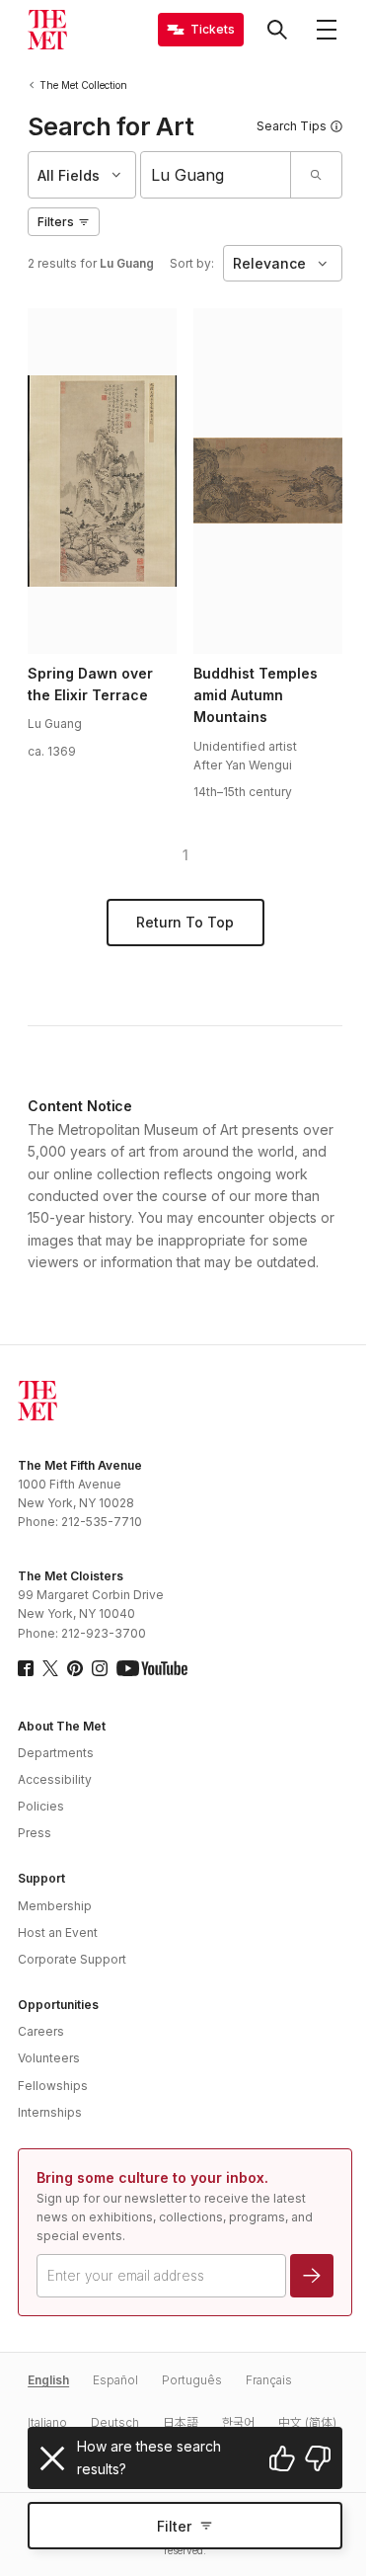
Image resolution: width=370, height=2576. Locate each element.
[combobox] (216, 175)
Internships (50, 2112)
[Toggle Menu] (327, 30)
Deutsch (115, 2422)
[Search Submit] (316, 175)
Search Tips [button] (292, 126)
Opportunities (58, 2005)
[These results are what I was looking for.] (282, 2458)
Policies (41, 1806)
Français (269, 2380)
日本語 (181, 2422)
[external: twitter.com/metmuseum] (50, 1668)
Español (115, 2380)
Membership (55, 1906)
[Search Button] (277, 30)
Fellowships (53, 2086)
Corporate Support (72, 1959)
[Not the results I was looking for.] (318, 2458)
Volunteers (49, 2058)
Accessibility (55, 1779)
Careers (41, 2031)
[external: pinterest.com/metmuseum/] (75, 1668)
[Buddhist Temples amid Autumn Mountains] (267, 481)
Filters (56, 222)
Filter (174, 2526)
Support (41, 1878)
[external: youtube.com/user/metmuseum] (152, 1668)
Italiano (47, 2422)
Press (35, 1833)
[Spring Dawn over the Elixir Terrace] (102, 481)
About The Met (62, 1726)
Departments (56, 1753)
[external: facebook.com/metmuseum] (26, 1668)
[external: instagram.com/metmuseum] (100, 1668)
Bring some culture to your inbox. (152, 2177)
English (48, 2380)
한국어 (238, 2422)
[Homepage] (47, 30)
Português (192, 2380)
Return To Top (185, 922)
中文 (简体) (307, 2422)
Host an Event (58, 1932)
